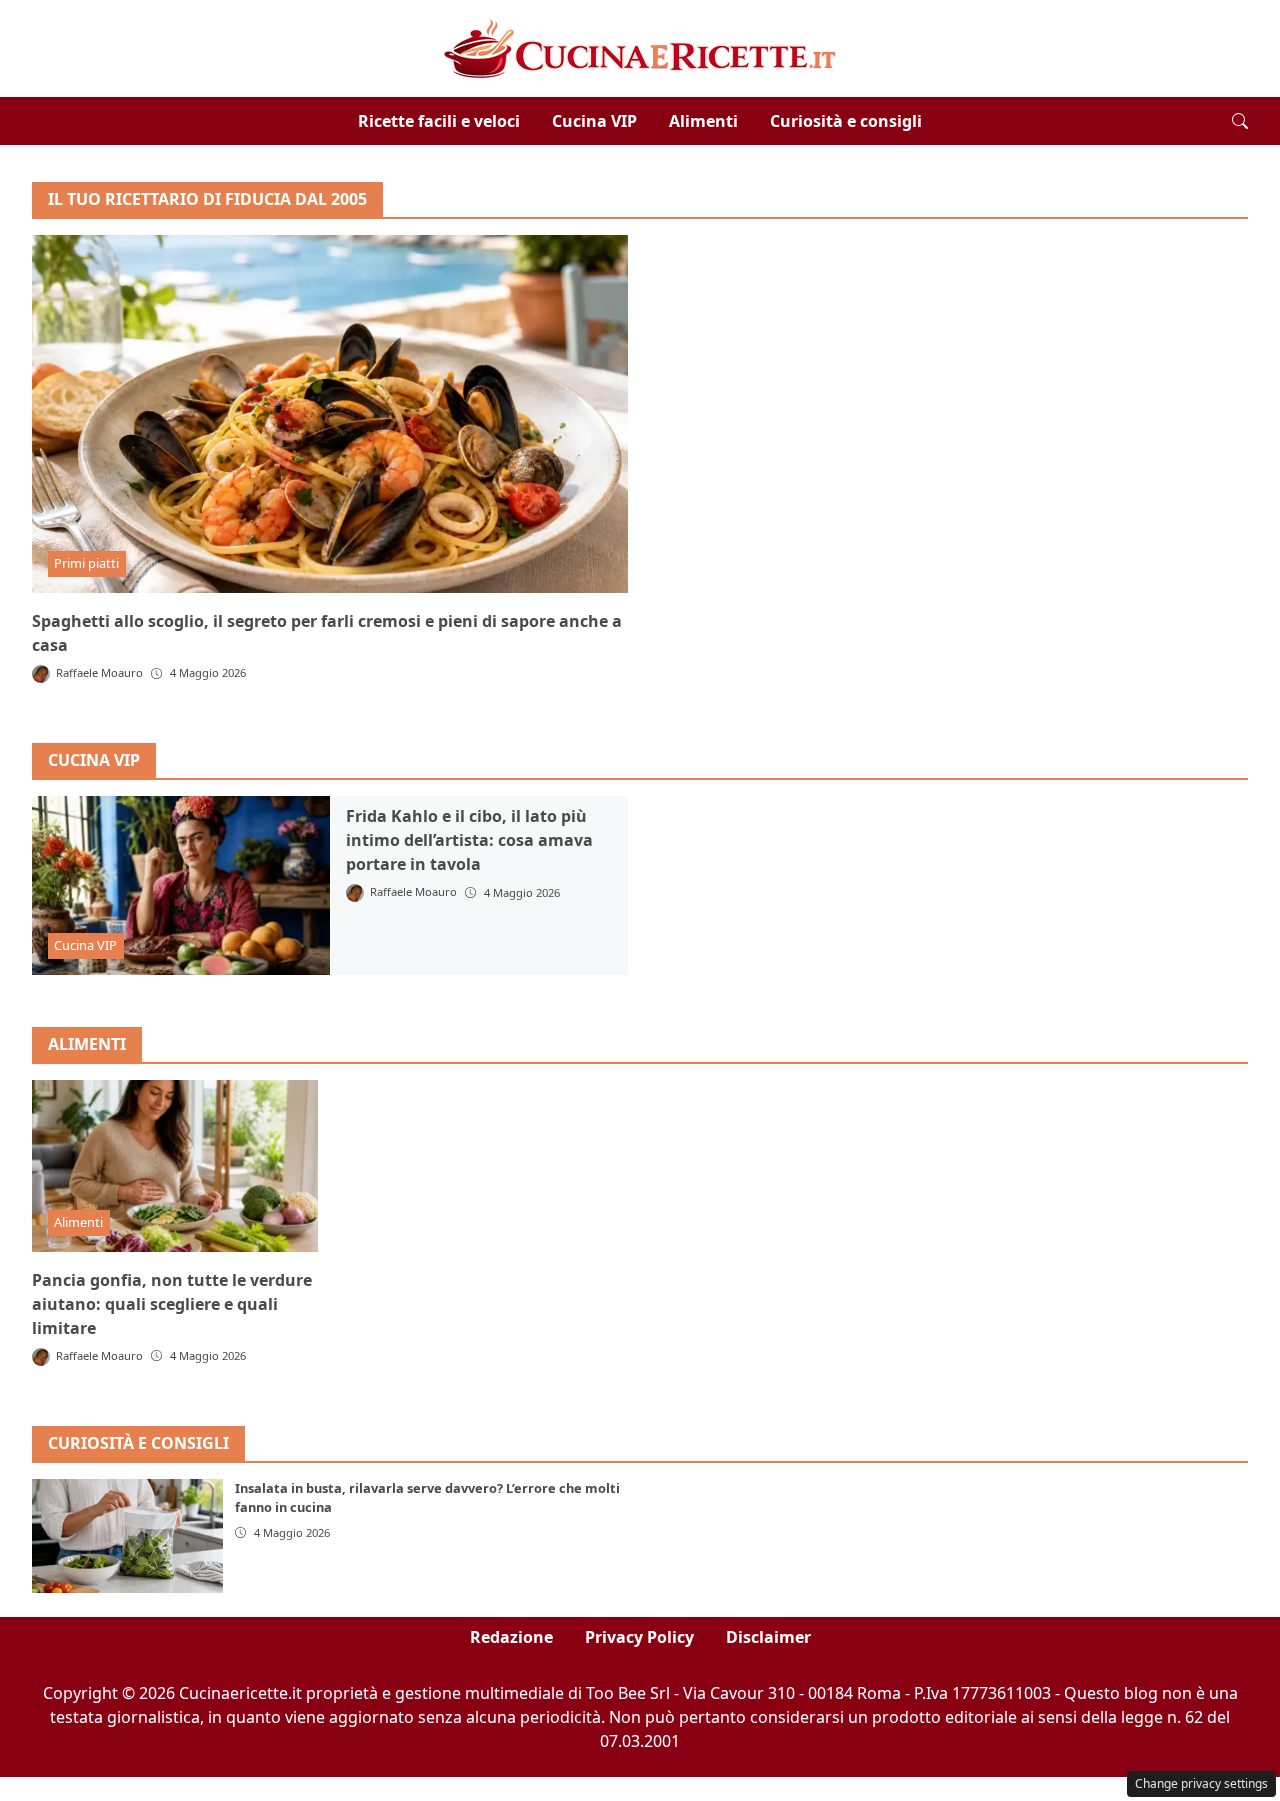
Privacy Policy (639, 1637)
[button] (1240, 121)
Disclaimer (768, 1637)
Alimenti (703, 121)
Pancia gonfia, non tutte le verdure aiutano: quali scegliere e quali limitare (172, 1304)
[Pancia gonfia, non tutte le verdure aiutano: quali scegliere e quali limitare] (175, 1166)
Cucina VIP (594, 121)
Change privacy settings (1201, 1783)
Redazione (511, 1637)
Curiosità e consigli (846, 121)
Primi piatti (86, 563)
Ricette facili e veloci (439, 121)
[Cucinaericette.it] (640, 47)
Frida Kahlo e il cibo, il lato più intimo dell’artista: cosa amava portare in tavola (469, 840)
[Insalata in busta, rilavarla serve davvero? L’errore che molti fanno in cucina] (127, 1536)
